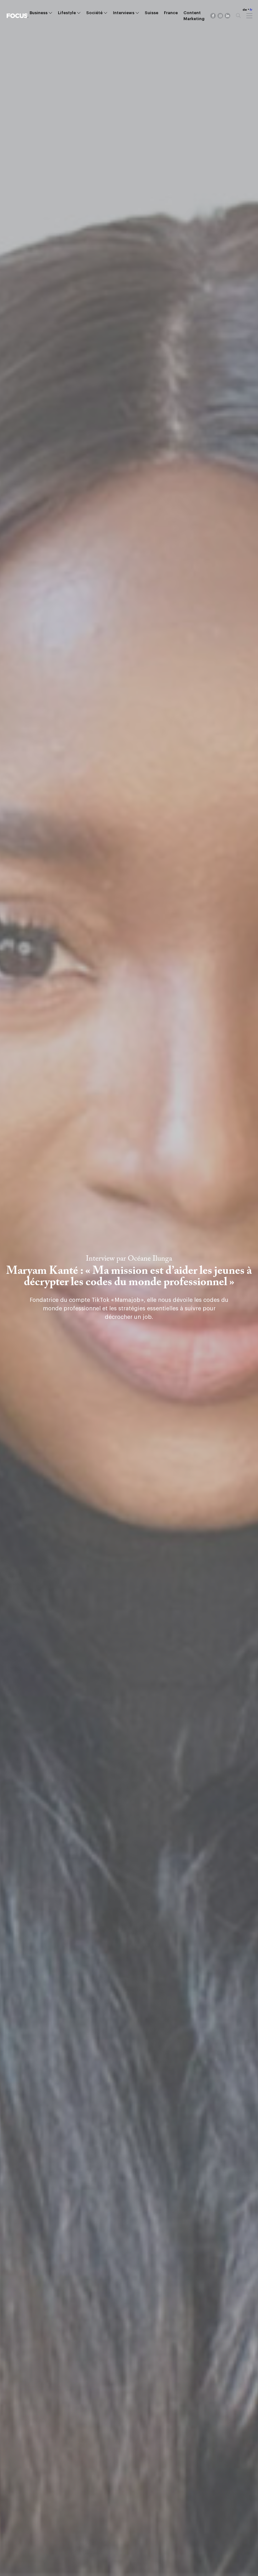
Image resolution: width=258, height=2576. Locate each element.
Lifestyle (67, 13)
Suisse (151, 13)
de (245, 10)
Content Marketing (194, 16)
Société (94, 13)
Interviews (124, 13)
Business (39, 13)
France (171, 13)
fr (251, 10)
